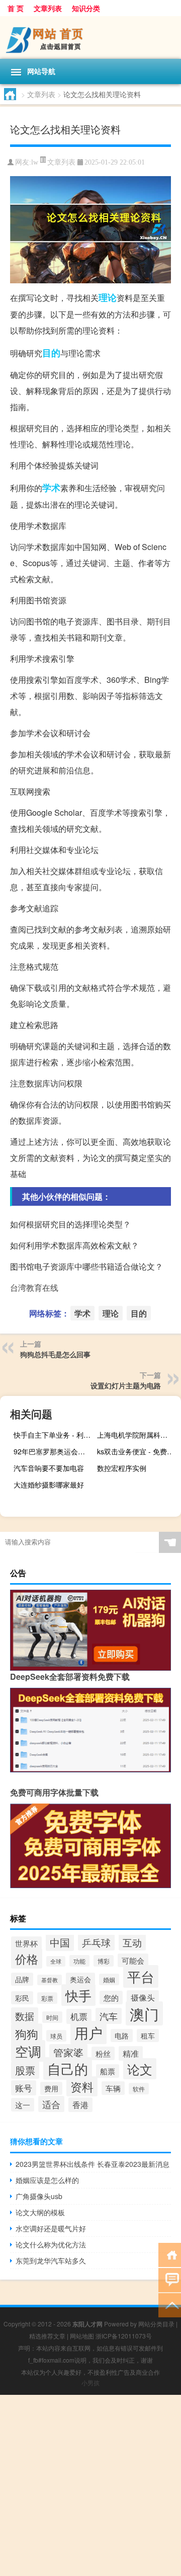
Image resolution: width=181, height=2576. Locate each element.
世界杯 (26, 1943)
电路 (122, 2036)
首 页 (16, 8)
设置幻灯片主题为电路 (126, 1385)
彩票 (47, 1998)
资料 (82, 2086)
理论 (108, 297)
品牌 (22, 1979)
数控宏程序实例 (122, 1468)
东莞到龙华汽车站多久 (51, 2260)
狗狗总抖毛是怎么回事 (55, 1354)
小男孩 (90, 2383)
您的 (111, 1998)
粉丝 (103, 2053)
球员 (56, 2036)
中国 (60, 1942)
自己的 (68, 2068)
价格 (27, 1959)
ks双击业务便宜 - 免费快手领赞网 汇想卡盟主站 (138, 1451)
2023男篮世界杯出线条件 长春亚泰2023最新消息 (93, 2164)
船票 (108, 2071)
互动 (132, 1942)
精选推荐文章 (47, 2336)
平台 (141, 1976)
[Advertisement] (90, 2485)
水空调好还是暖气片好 (51, 2228)
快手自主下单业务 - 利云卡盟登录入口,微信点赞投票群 (54, 1435)
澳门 (144, 2013)
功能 (79, 1961)
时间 (52, 2017)
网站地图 (82, 2336)
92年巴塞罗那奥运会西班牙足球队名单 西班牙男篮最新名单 (54, 1451)
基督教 (50, 1980)
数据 (25, 2016)
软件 (139, 2089)
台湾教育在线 (34, 1287)
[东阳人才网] (90, 37)
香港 (80, 2105)
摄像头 (143, 1998)
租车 (148, 2036)
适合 (51, 2104)
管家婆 (68, 2053)
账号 (24, 2088)
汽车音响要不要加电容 (49, 1468)
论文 (140, 2069)
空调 (28, 2051)
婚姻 (109, 1979)
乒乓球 (96, 1942)
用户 (88, 2033)
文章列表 (48, 8)
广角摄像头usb (39, 2196)
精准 (131, 2053)
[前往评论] (170, 2279)
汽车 (109, 2016)
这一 (23, 2105)
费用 (51, 2088)
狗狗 (27, 2034)
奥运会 (80, 1979)
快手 (78, 1995)
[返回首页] (170, 2254)
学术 (51, 488)
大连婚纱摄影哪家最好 (49, 1485)
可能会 (133, 1960)
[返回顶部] (170, 2305)
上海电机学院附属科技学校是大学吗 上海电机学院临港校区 (138, 1435)
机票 (79, 2016)
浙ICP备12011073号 (124, 2336)
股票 (25, 2070)
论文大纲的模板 (40, 2212)
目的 (51, 353)
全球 (56, 1961)
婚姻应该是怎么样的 (47, 2180)
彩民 (22, 1998)
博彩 (104, 1961)
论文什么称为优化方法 (51, 2244)
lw (35, 162)
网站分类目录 (156, 2324)
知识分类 (86, 8)
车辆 (113, 2088)
